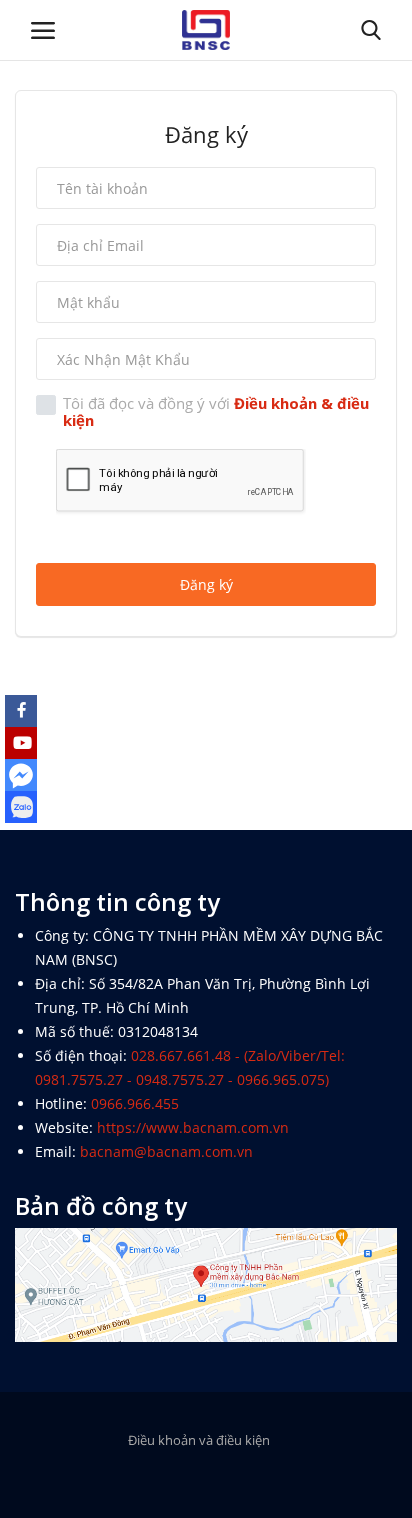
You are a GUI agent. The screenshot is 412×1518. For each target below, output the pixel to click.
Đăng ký (206, 584)
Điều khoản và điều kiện (199, 1440)
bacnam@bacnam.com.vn (166, 1151)
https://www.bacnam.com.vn (193, 1127)
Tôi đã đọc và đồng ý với (216, 412)
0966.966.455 (135, 1103)
